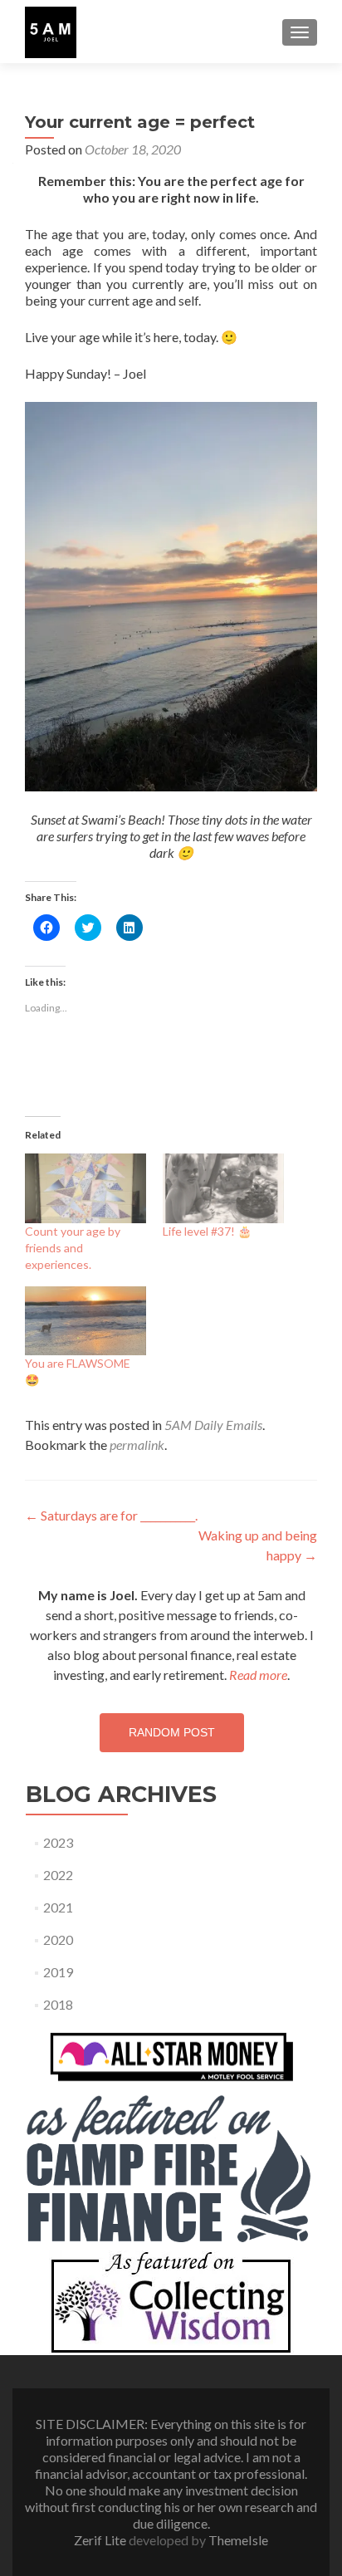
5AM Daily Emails (213, 1425)
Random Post (172, 1732)
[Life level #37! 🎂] (223, 1188)
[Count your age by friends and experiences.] (85, 1188)
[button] (51, 32)
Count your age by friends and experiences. (73, 1248)
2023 (58, 1842)
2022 (58, 1875)
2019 (58, 1972)
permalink (137, 1445)
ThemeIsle (238, 2540)
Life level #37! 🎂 (207, 1231)
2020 (58, 1939)
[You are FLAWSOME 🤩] (85, 1321)
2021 (58, 1907)
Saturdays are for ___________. (111, 1515)
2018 (58, 2004)
